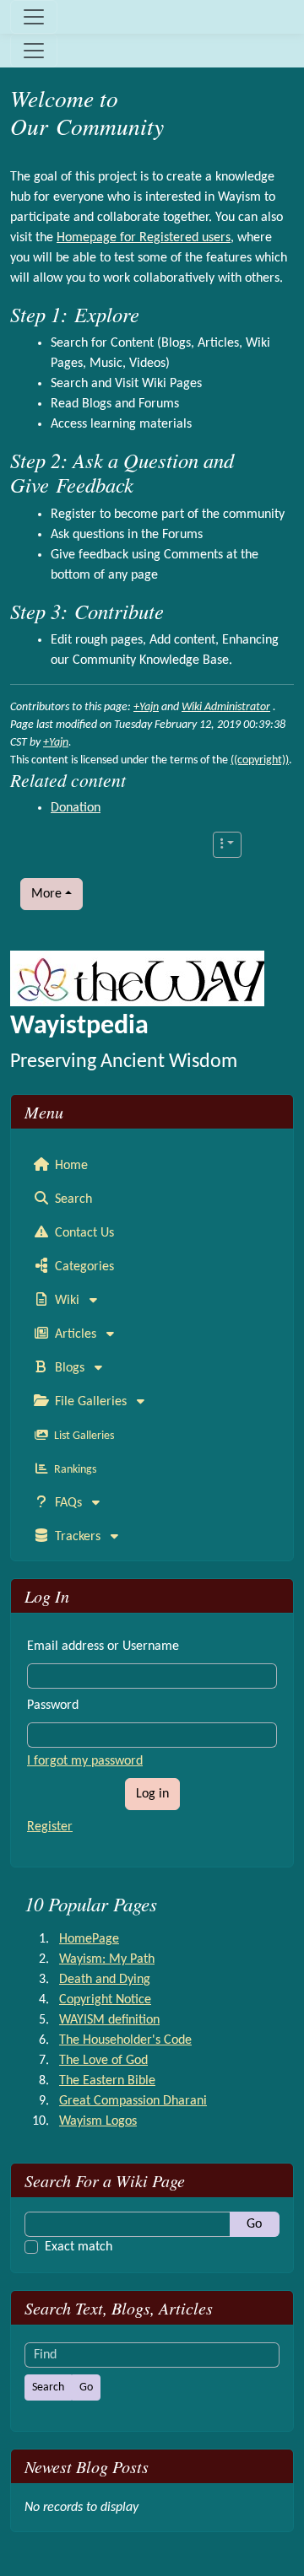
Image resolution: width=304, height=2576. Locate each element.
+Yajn (146, 707)
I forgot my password (85, 1761)
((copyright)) (260, 760)
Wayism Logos (98, 2121)
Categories (83, 1267)
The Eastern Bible (107, 2081)
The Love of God (103, 2061)
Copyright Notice (105, 2000)
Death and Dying (105, 1980)
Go (254, 2224)
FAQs (68, 1503)
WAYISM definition (109, 2020)
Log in (152, 1794)
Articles (76, 1334)
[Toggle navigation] (34, 17)
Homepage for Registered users (144, 238)
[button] (227, 845)
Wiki (67, 1301)
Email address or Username (103, 1646)
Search (72, 1199)
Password (53, 1706)
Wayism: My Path (107, 1959)
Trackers (78, 1537)
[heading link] (281, 112)
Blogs (70, 1368)
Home (70, 1166)
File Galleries (91, 1402)
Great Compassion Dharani (133, 2101)
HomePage (89, 1939)
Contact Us (83, 1233)
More (46, 894)
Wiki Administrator (226, 707)
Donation (76, 808)
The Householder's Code (125, 2040)
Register (50, 1827)
